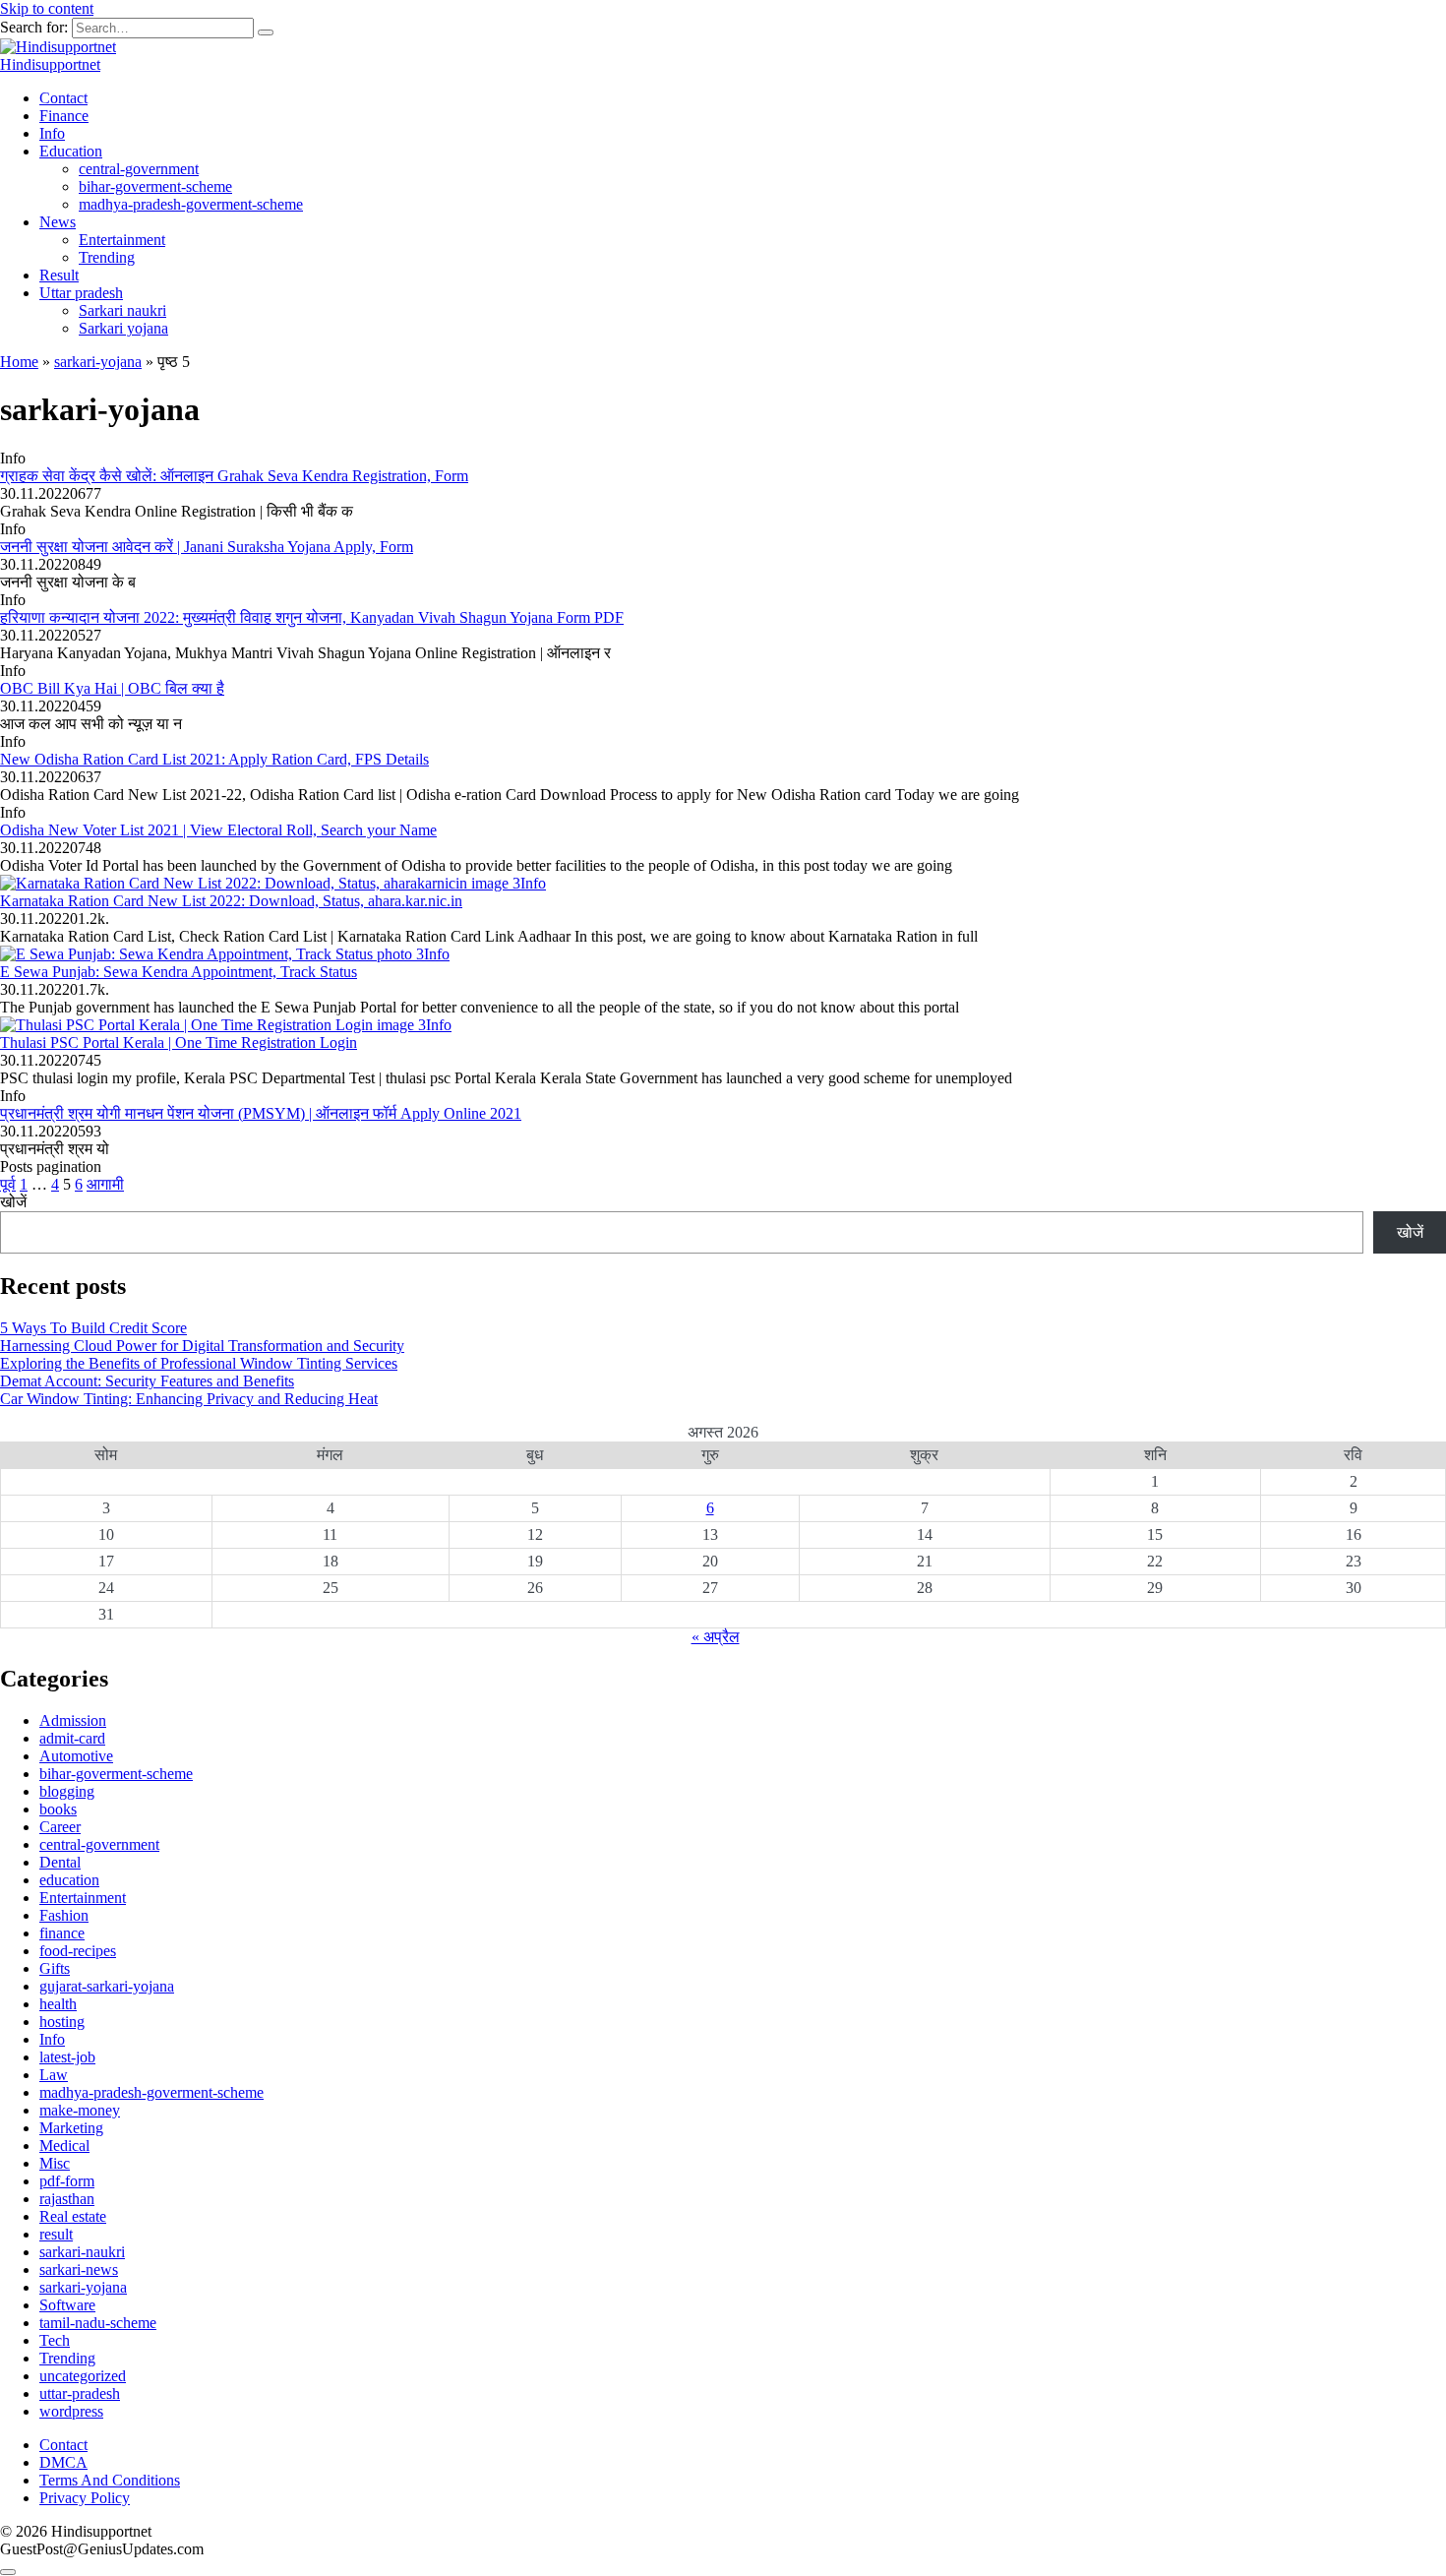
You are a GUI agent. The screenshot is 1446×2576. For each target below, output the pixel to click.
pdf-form (67, 2181)
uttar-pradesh (80, 2393)
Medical (64, 2146)
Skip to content (47, 8)
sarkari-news (79, 2269)
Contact (63, 98)
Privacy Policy (85, 2498)
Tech (55, 2340)
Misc (55, 2163)
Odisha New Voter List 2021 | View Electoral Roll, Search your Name (218, 830)
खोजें (13, 1202)
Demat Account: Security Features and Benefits (147, 1381)
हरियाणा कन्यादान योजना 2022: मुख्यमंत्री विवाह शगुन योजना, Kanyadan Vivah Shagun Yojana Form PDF (312, 617)
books (58, 1809)
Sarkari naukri (122, 310)
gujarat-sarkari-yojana (107, 1986)
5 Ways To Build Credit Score (93, 1328)
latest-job (67, 2057)
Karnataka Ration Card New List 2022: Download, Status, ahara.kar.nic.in (231, 901)
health (58, 2004)
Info (52, 133)
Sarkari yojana (123, 328)
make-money (80, 2110)
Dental (60, 1862)
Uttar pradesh (81, 293)
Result (59, 275)
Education (71, 151)
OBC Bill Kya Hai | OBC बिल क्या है (112, 688)
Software (67, 2305)
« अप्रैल (716, 1637)
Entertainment (122, 240)
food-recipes (78, 1951)
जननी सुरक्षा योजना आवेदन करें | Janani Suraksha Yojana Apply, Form (207, 547)
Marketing (71, 2128)
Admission (73, 1720)
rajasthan (67, 2199)
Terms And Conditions (110, 2480)
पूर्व (8, 1184)
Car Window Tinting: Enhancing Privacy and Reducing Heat (189, 1399)
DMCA (63, 2462)
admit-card (72, 1738)
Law (54, 2075)
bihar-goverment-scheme (155, 186)
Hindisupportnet (50, 64)
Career (60, 1827)
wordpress (71, 2411)
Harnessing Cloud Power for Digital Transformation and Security (202, 1346)
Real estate (73, 2216)
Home (19, 362)
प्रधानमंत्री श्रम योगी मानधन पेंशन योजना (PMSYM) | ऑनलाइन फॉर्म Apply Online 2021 (261, 1113)
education (69, 1880)
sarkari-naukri (82, 2252)
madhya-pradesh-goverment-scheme (191, 204)
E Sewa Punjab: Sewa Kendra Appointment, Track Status (179, 972)
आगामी (105, 1184)
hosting (62, 2022)
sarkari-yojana (98, 362)
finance (62, 1933)
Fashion (64, 1915)
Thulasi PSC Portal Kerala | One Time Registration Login (179, 1043)
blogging (67, 1791)
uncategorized (83, 2376)
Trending (107, 257)
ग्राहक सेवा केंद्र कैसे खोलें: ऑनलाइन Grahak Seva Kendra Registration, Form (234, 476)
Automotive (76, 1756)
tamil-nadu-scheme (98, 2323)
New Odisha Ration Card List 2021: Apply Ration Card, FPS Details (214, 759)
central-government (139, 169)
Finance (64, 116)
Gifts (55, 1968)
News (58, 222)
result (56, 2234)
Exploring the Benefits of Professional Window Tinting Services (199, 1363)
